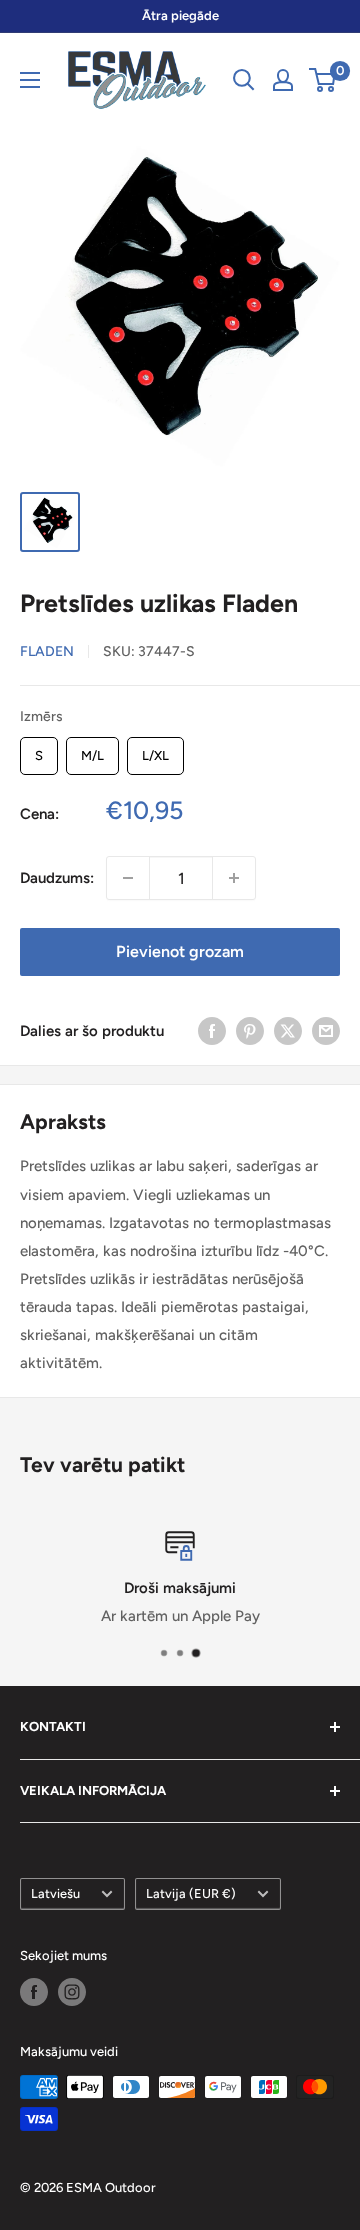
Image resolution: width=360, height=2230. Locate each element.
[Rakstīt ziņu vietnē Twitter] (288, 1030)
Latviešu (55, 1893)
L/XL (155, 750)
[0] (323, 80)
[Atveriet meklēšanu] (244, 80)
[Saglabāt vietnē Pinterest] (250, 1030)
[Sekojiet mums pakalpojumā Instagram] (72, 1992)
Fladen (47, 651)
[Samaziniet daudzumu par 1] (128, 878)
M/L (92, 750)
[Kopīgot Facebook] (212, 1030)
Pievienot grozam (180, 951)
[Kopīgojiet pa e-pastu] (326, 1030)
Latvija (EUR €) (191, 1893)
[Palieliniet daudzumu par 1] (234, 878)
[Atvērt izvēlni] (30, 80)
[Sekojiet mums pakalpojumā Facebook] (34, 1992)
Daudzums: (57, 878)
